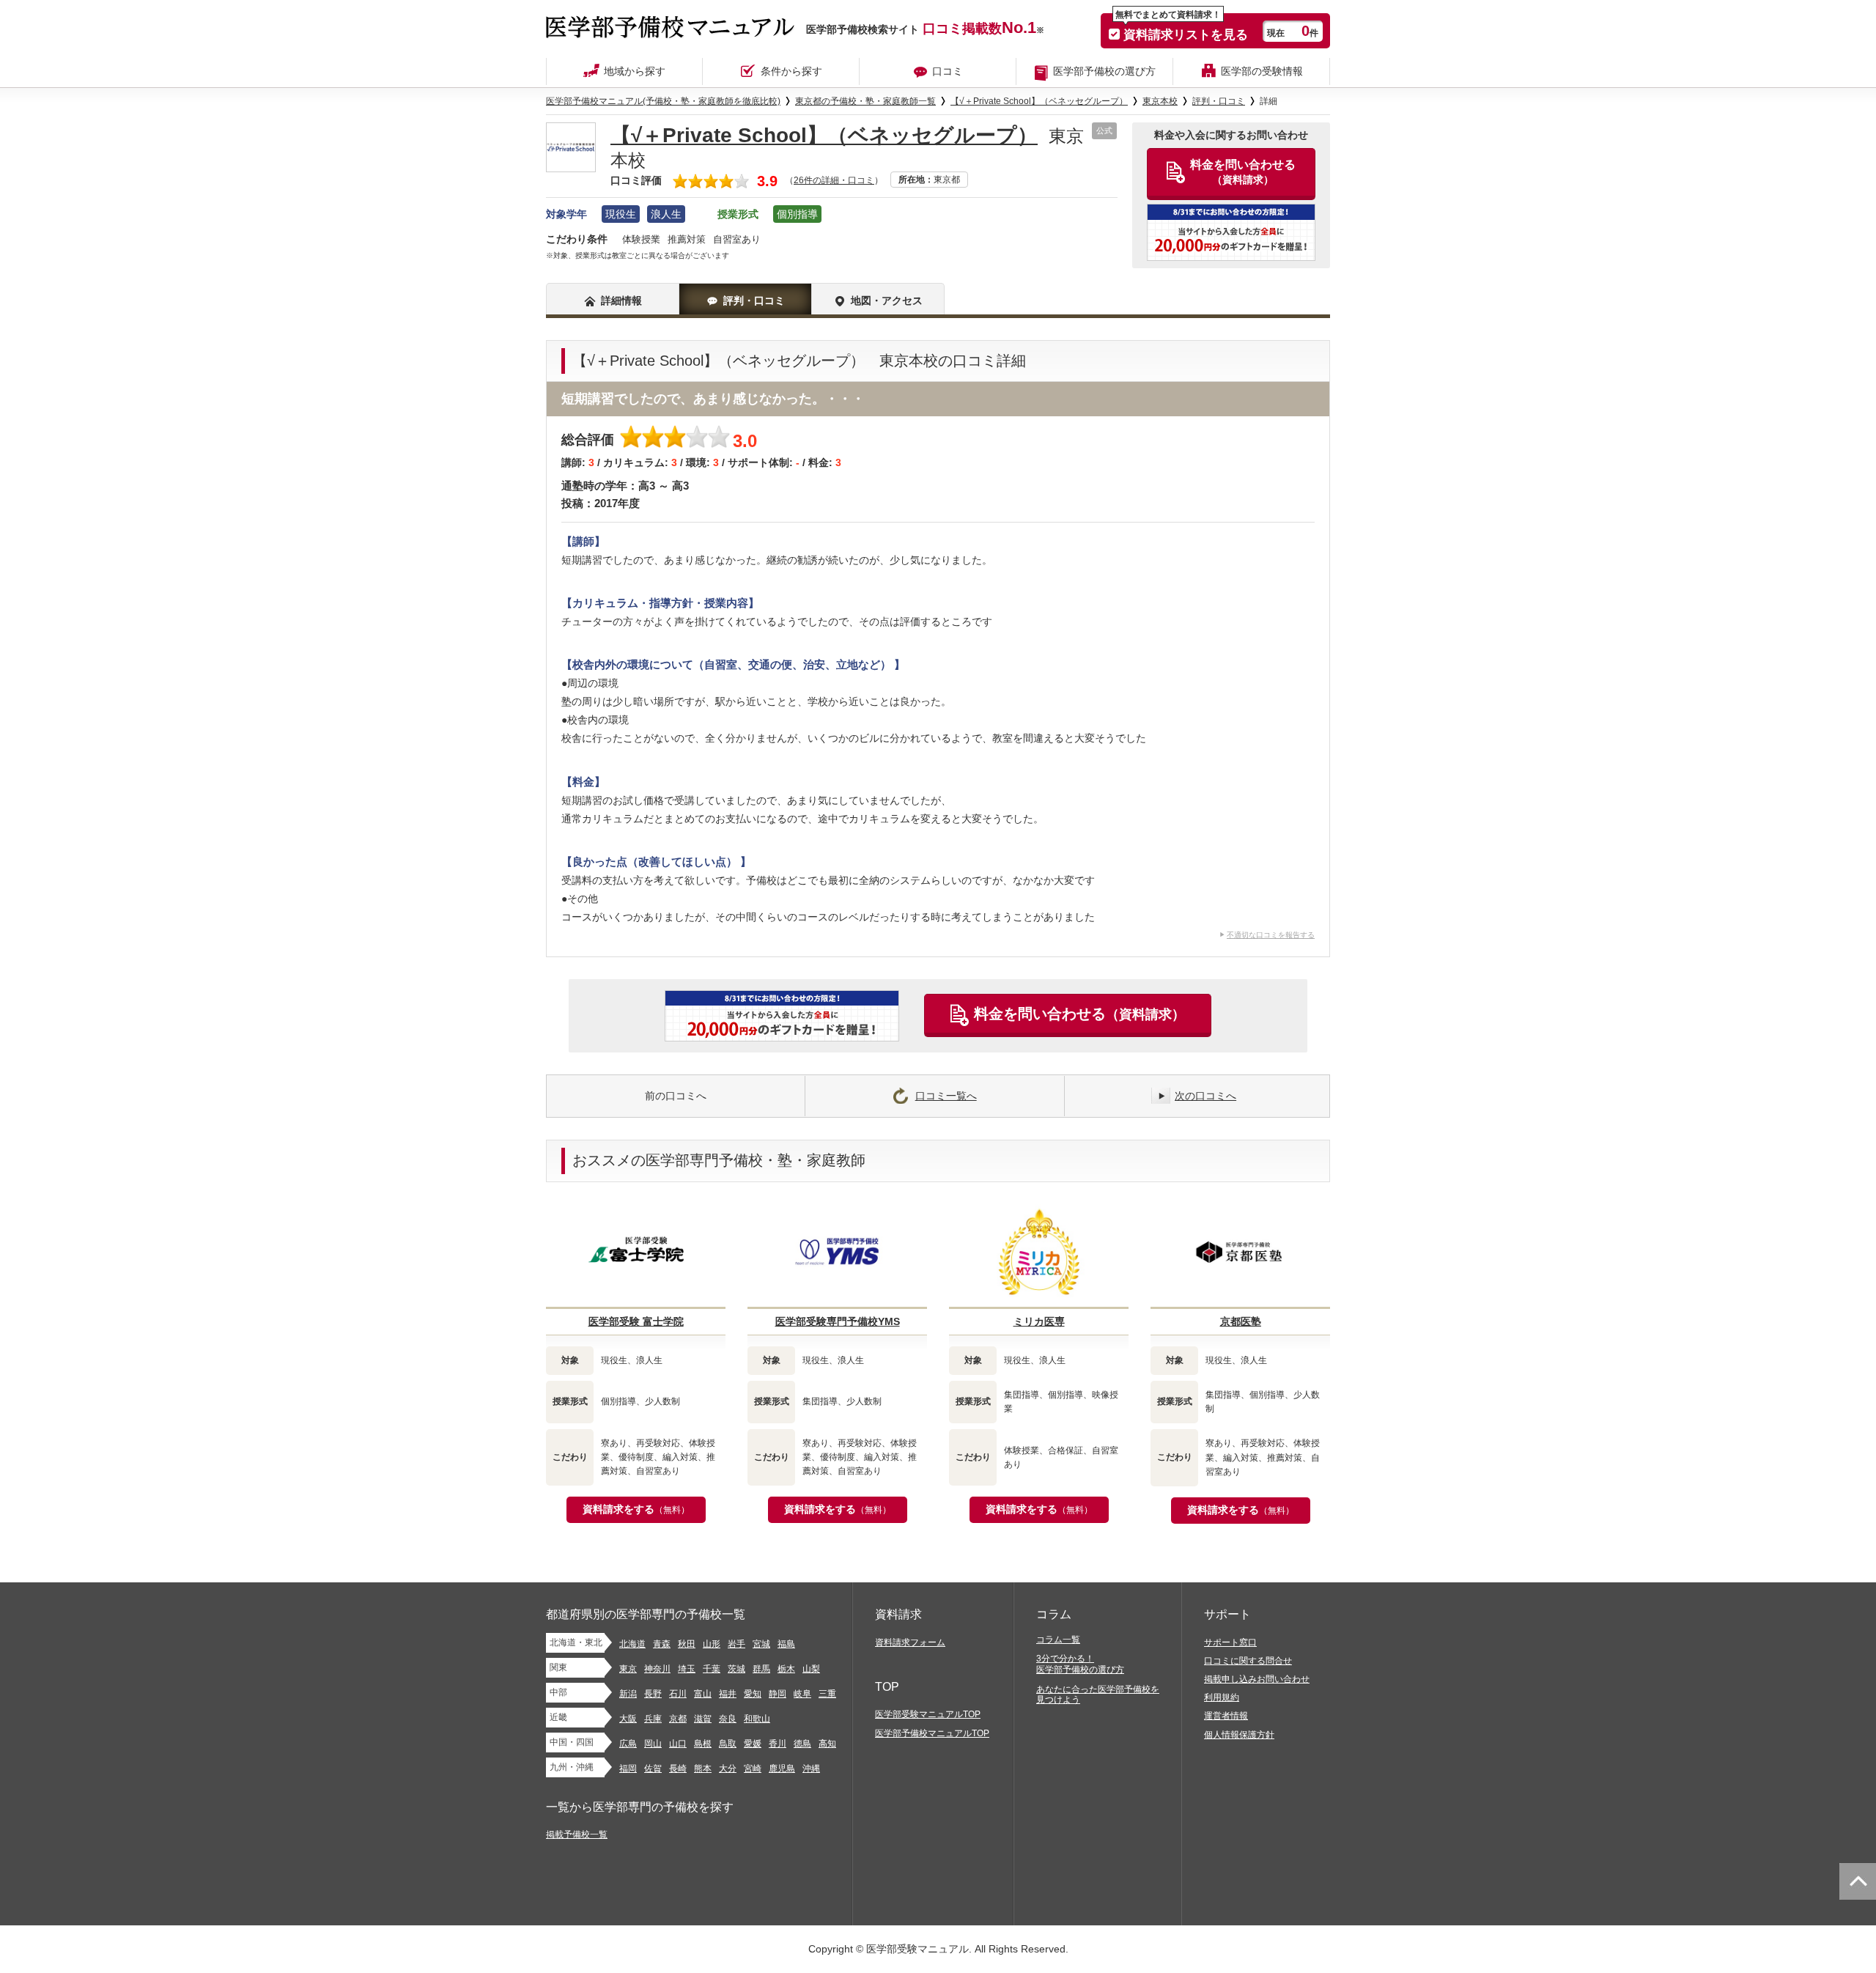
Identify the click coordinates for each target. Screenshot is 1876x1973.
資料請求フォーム (910, 1642)
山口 (678, 1744)
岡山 (653, 1744)
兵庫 (653, 1719)
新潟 (628, 1694)
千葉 (712, 1669)
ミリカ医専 (1039, 1321)
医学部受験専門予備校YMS (838, 1321)
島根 (703, 1744)
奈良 (728, 1719)
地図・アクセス (887, 300)
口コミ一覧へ (946, 1096)
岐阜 (802, 1694)
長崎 (678, 1769)
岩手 (736, 1644)
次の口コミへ (1205, 1096)
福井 (728, 1694)
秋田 (687, 1644)
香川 (778, 1744)
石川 (678, 1694)
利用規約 (1222, 1697)
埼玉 (687, 1669)
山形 (712, 1644)
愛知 (753, 1694)
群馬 (761, 1669)
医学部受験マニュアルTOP (928, 1714)
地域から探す (635, 71)
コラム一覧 (1058, 1640)
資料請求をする (636, 1509)
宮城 (761, 1644)
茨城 (736, 1669)
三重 (827, 1694)
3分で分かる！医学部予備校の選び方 (1080, 1664)
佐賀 (653, 1769)
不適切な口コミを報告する (1271, 935)
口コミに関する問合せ (1248, 1661)
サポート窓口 (1230, 1642)
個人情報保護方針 (1239, 1735)
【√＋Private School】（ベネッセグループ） (824, 135)
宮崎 (753, 1769)
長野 (653, 1694)
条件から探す (791, 71)
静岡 (778, 1694)
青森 (662, 1644)
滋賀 (703, 1719)
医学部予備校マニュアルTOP (932, 1733)
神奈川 (657, 1669)
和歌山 (757, 1719)
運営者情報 (1226, 1716)
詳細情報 (621, 300)
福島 (786, 1644)
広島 (628, 1744)
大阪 (628, 1719)
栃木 (786, 1669)
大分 (728, 1769)
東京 (628, 1669)
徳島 (802, 1744)
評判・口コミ (754, 300)
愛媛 (753, 1744)
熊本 (703, 1769)
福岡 (628, 1769)
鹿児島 (782, 1769)
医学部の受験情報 (1262, 71)
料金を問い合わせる (1079, 1014)
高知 (827, 1744)
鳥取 (728, 1744)
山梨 (811, 1669)
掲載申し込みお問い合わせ (1257, 1679)
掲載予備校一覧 (577, 1834)
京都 (678, 1719)
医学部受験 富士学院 (636, 1321)
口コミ (948, 71)
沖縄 (811, 1769)
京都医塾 (1241, 1321)
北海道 (632, 1644)
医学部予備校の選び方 (1104, 71)
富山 (703, 1694)
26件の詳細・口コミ (834, 180)
